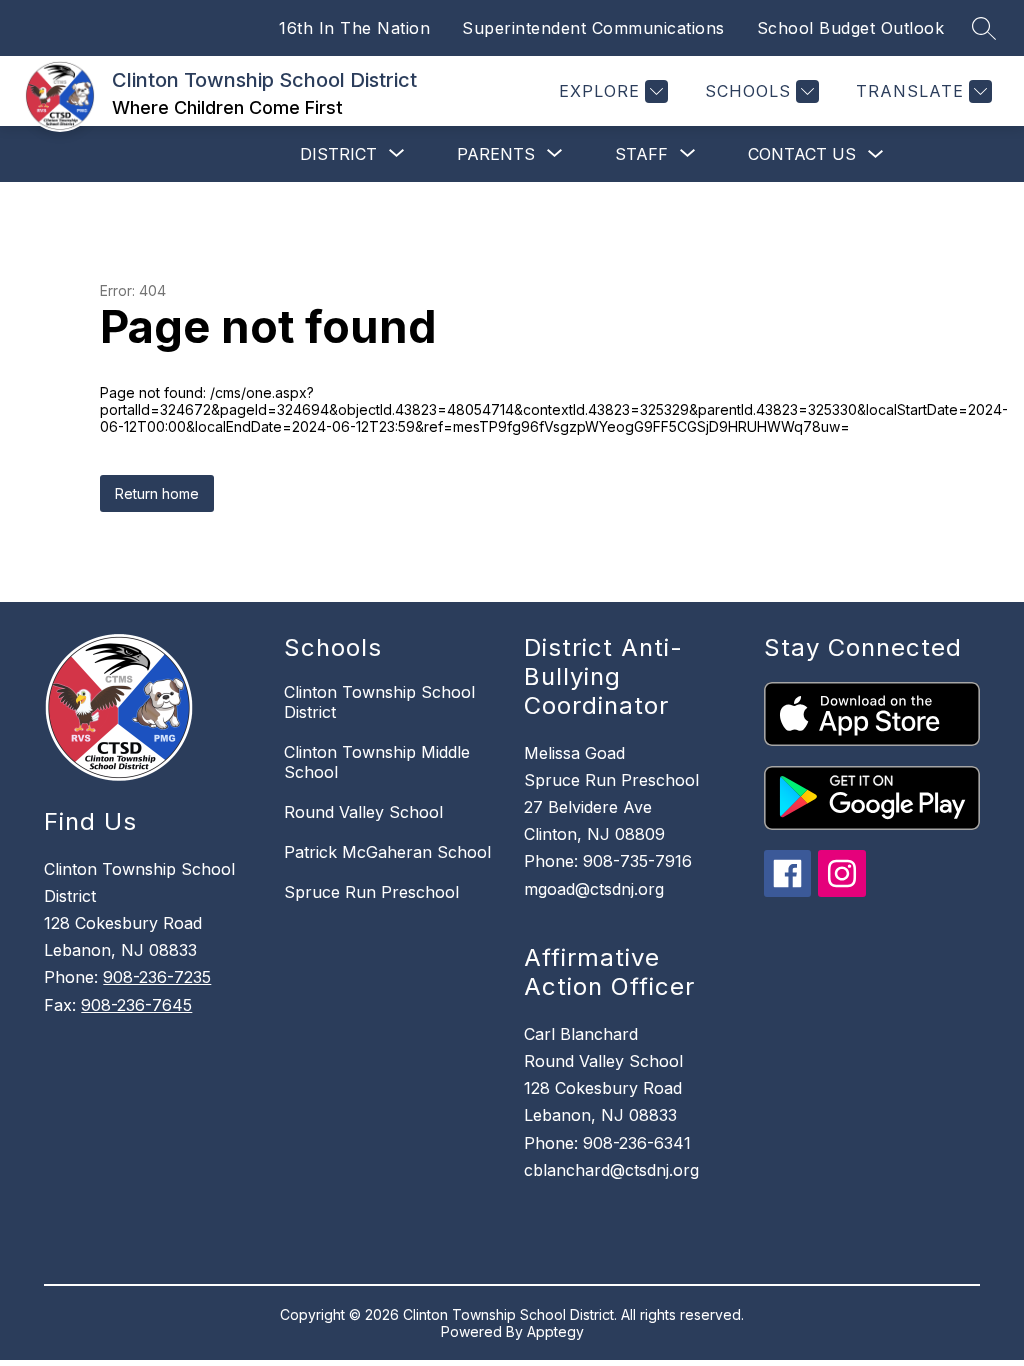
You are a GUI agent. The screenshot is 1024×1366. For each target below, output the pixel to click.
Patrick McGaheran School (387, 852)
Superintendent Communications (593, 28)
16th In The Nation (354, 28)
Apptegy (555, 1331)
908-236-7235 (157, 977)
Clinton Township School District (379, 702)
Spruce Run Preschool (371, 892)
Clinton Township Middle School (377, 762)
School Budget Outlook (851, 28)
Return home (157, 493)
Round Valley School (363, 812)
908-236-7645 (136, 1005)
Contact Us (802, 154)
